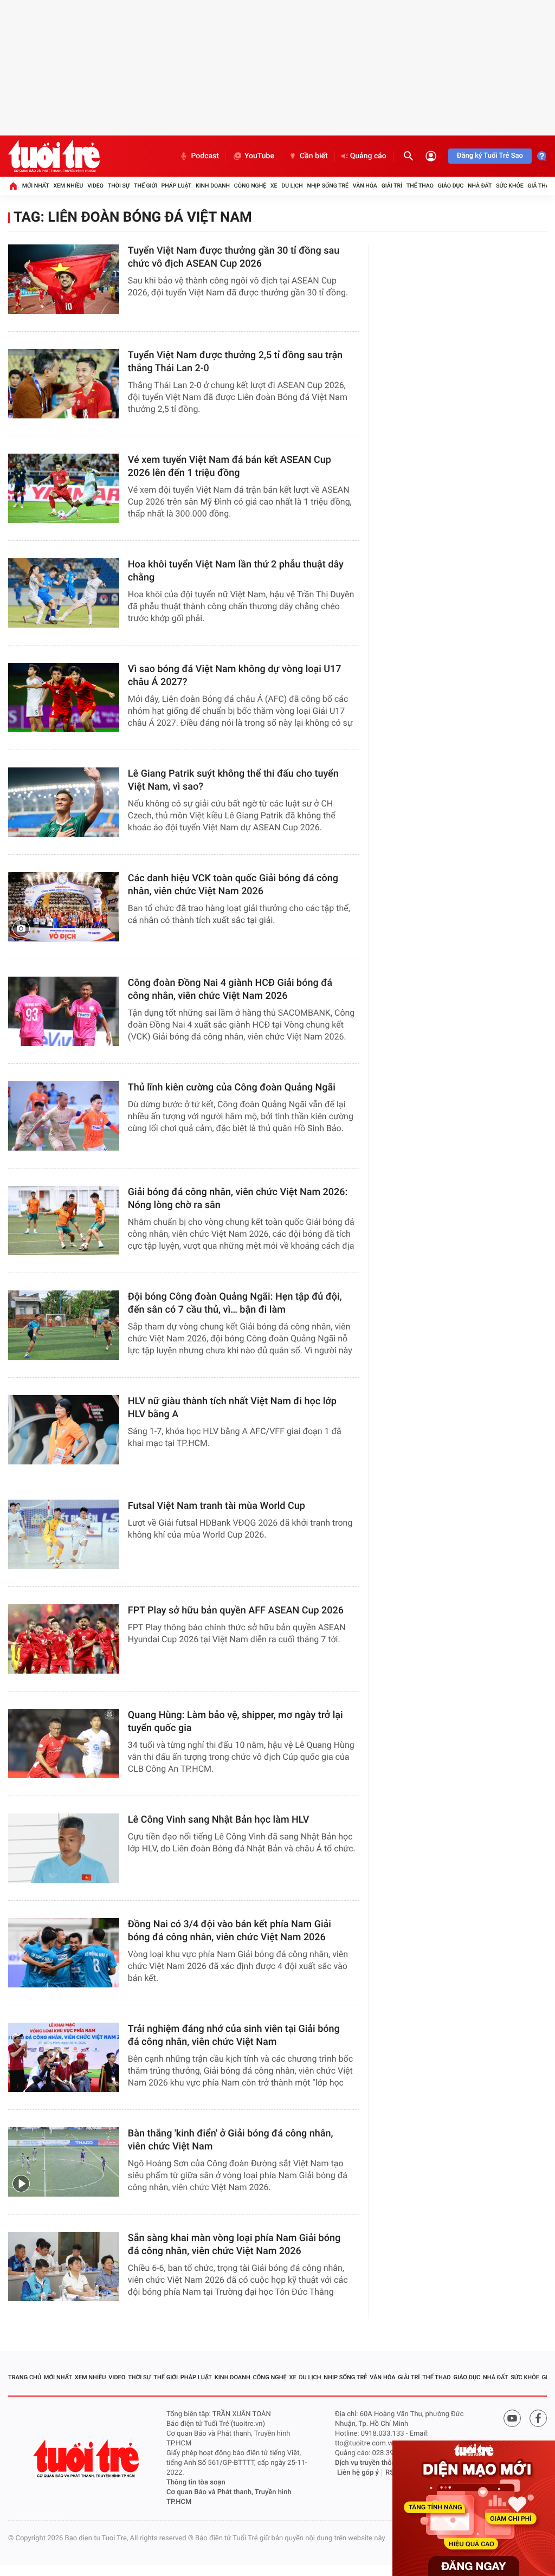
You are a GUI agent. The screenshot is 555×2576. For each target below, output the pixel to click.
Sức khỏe (509, 186)
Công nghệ (250, 186)
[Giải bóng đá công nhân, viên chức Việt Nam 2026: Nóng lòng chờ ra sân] (64, 1221)
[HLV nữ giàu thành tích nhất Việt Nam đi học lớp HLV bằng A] (64, 1430)
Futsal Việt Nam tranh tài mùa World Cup (217, 1506)
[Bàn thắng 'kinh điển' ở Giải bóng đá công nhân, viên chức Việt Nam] (64, 2162)
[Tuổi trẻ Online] (87, 2459)
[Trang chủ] (13, 186)
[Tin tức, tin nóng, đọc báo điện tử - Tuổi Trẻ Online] (54, 156)
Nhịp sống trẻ (328, 186)
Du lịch (292, 186)
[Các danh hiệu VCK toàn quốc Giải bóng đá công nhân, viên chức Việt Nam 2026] (64, 907)
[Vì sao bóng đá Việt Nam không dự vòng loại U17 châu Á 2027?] (64, 698)
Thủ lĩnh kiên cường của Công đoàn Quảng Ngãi (232, 1087)
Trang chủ (25, 2377)
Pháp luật (177, 186)
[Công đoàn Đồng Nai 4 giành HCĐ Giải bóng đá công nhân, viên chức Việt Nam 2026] (64, 1011)
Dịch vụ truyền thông (367, 2463)
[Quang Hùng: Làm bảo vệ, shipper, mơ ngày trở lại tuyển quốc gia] (64, 1744)
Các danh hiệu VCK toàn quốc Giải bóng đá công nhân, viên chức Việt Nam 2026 (233, 885)
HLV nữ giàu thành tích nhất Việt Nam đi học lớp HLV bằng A (232, 1408)
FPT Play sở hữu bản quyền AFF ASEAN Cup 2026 (236, 1610)
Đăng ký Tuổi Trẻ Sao (490, 156)
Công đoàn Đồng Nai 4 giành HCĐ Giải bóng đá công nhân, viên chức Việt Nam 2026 (230, 989)
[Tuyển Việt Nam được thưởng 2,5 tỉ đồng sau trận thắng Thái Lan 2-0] (64, 384)
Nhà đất (480, 186)
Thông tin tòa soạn (196, 2483)
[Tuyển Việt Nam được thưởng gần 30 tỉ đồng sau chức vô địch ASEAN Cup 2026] (64, 279)
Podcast (205, 156)
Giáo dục (451, 186)
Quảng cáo (368, 156)
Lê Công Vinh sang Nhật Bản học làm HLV (219, 1820)
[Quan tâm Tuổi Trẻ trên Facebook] (538, 2418)
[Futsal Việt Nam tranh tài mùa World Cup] (64, 1534)
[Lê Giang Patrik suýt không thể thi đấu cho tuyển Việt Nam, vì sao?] (64, 802)
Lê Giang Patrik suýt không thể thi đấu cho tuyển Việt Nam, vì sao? (233, 780)
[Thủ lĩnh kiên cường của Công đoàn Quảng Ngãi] (64, 1116)
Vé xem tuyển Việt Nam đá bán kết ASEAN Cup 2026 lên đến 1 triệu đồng (230, 466)
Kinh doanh (213, 186)
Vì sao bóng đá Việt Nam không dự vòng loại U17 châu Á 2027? (235, 676)
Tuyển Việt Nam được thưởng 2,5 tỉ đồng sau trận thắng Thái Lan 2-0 (235, 362)
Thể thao (420, 186)
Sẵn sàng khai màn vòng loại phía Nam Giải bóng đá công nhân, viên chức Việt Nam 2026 (234, 2245)
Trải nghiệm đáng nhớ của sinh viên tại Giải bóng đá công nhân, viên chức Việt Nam (234, 2035)
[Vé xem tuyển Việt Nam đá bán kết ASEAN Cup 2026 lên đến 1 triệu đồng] (64, 488)
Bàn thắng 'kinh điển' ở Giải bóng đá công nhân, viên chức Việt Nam (231, 2140)
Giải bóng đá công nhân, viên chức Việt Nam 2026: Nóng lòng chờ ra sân (238, 1199)
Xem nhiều (68, 186)
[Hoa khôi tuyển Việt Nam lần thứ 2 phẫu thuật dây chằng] (64, 593)
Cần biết (314, 156)
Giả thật (540, 186)
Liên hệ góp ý (358, 2473)
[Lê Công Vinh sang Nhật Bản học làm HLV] (64, 1848)
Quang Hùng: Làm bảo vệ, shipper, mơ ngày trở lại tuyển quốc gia (235, 1722)
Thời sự (119, 186)
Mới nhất (36, 186)
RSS (392, 2473)
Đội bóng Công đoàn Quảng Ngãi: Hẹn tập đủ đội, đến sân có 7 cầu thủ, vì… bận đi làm (235, 1303)
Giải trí (392, 186)
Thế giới (146, 186)
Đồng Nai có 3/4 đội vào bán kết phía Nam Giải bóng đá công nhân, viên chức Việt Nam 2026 (230, 1931)
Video (95, 186)
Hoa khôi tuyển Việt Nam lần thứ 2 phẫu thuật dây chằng (236, 571)
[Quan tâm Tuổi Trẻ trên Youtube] (512, 2418)
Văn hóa (365, 186)
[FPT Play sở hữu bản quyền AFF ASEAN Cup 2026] (64, 1639)
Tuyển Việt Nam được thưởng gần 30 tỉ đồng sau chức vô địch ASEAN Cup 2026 (234, 257)
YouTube (259, 156)
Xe (274, 186)
